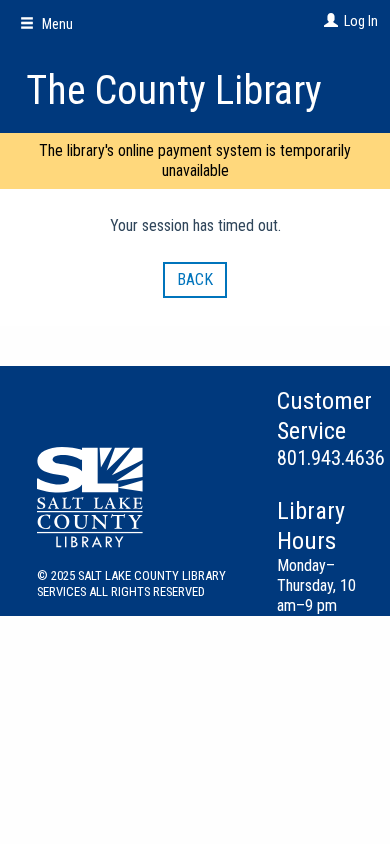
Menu (56, 24)
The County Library (174, 90)
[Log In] (328, 21)
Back (195, 279)
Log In (361, 21)
